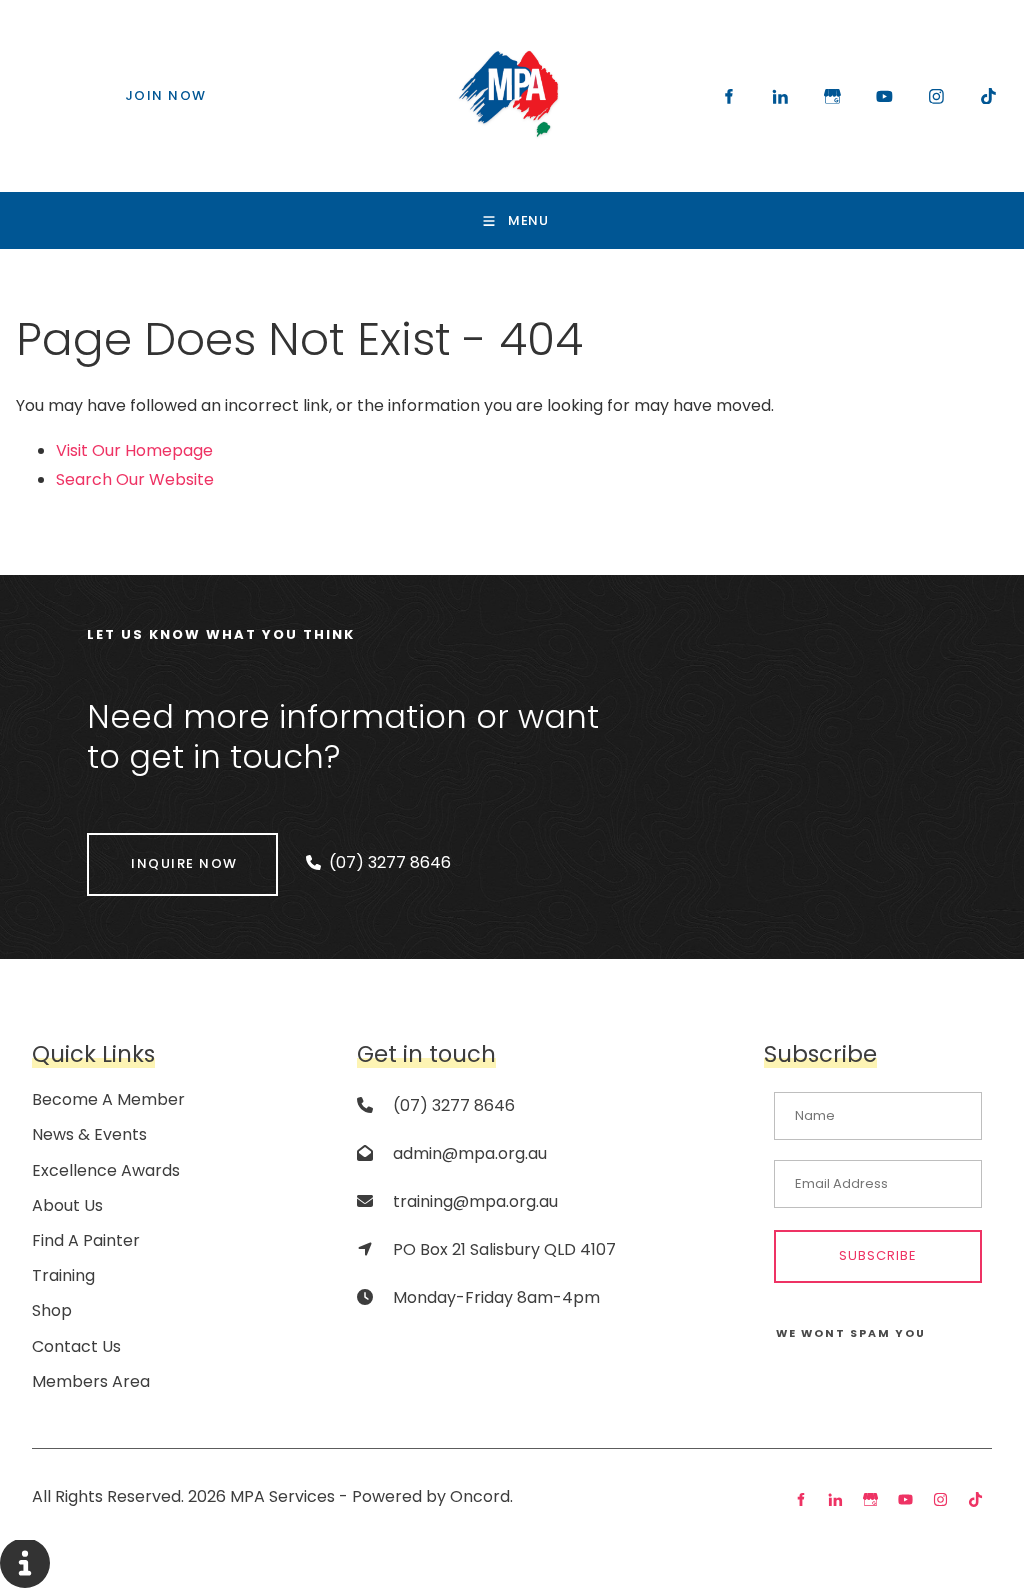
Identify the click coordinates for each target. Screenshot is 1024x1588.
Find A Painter (86, 1240)
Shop (52, 1310)
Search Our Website (135, 479)
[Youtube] (884, 96)
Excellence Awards (106, 1170)
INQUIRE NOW (140, 846)
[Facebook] (728, 96)
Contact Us (76, 1346)
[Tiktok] (988, 96)
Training (63, 1275)
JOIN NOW (124, 87)
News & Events (89, 1134)
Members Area (91, 1381)
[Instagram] (936, 96)
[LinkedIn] (780, 96)
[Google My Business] (832, 96)
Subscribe (878, 1255)
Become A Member (108, 1099)
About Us (67, 1205)
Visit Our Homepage (134, 450)
